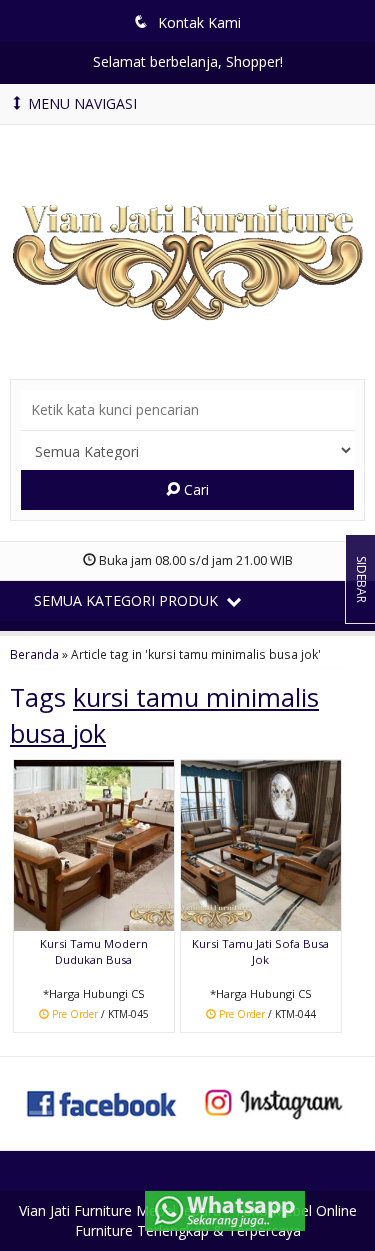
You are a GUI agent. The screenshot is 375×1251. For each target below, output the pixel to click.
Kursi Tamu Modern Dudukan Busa (94, 951)
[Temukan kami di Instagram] (273, 1101)
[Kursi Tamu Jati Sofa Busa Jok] (261, 843)
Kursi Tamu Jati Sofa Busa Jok (260, 951)
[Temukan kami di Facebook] (102, 1101)
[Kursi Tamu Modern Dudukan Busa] (94, 843)
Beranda (34, 654)
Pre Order (100, 1015)
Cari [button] (194, 489)
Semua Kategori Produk (128, 600)
